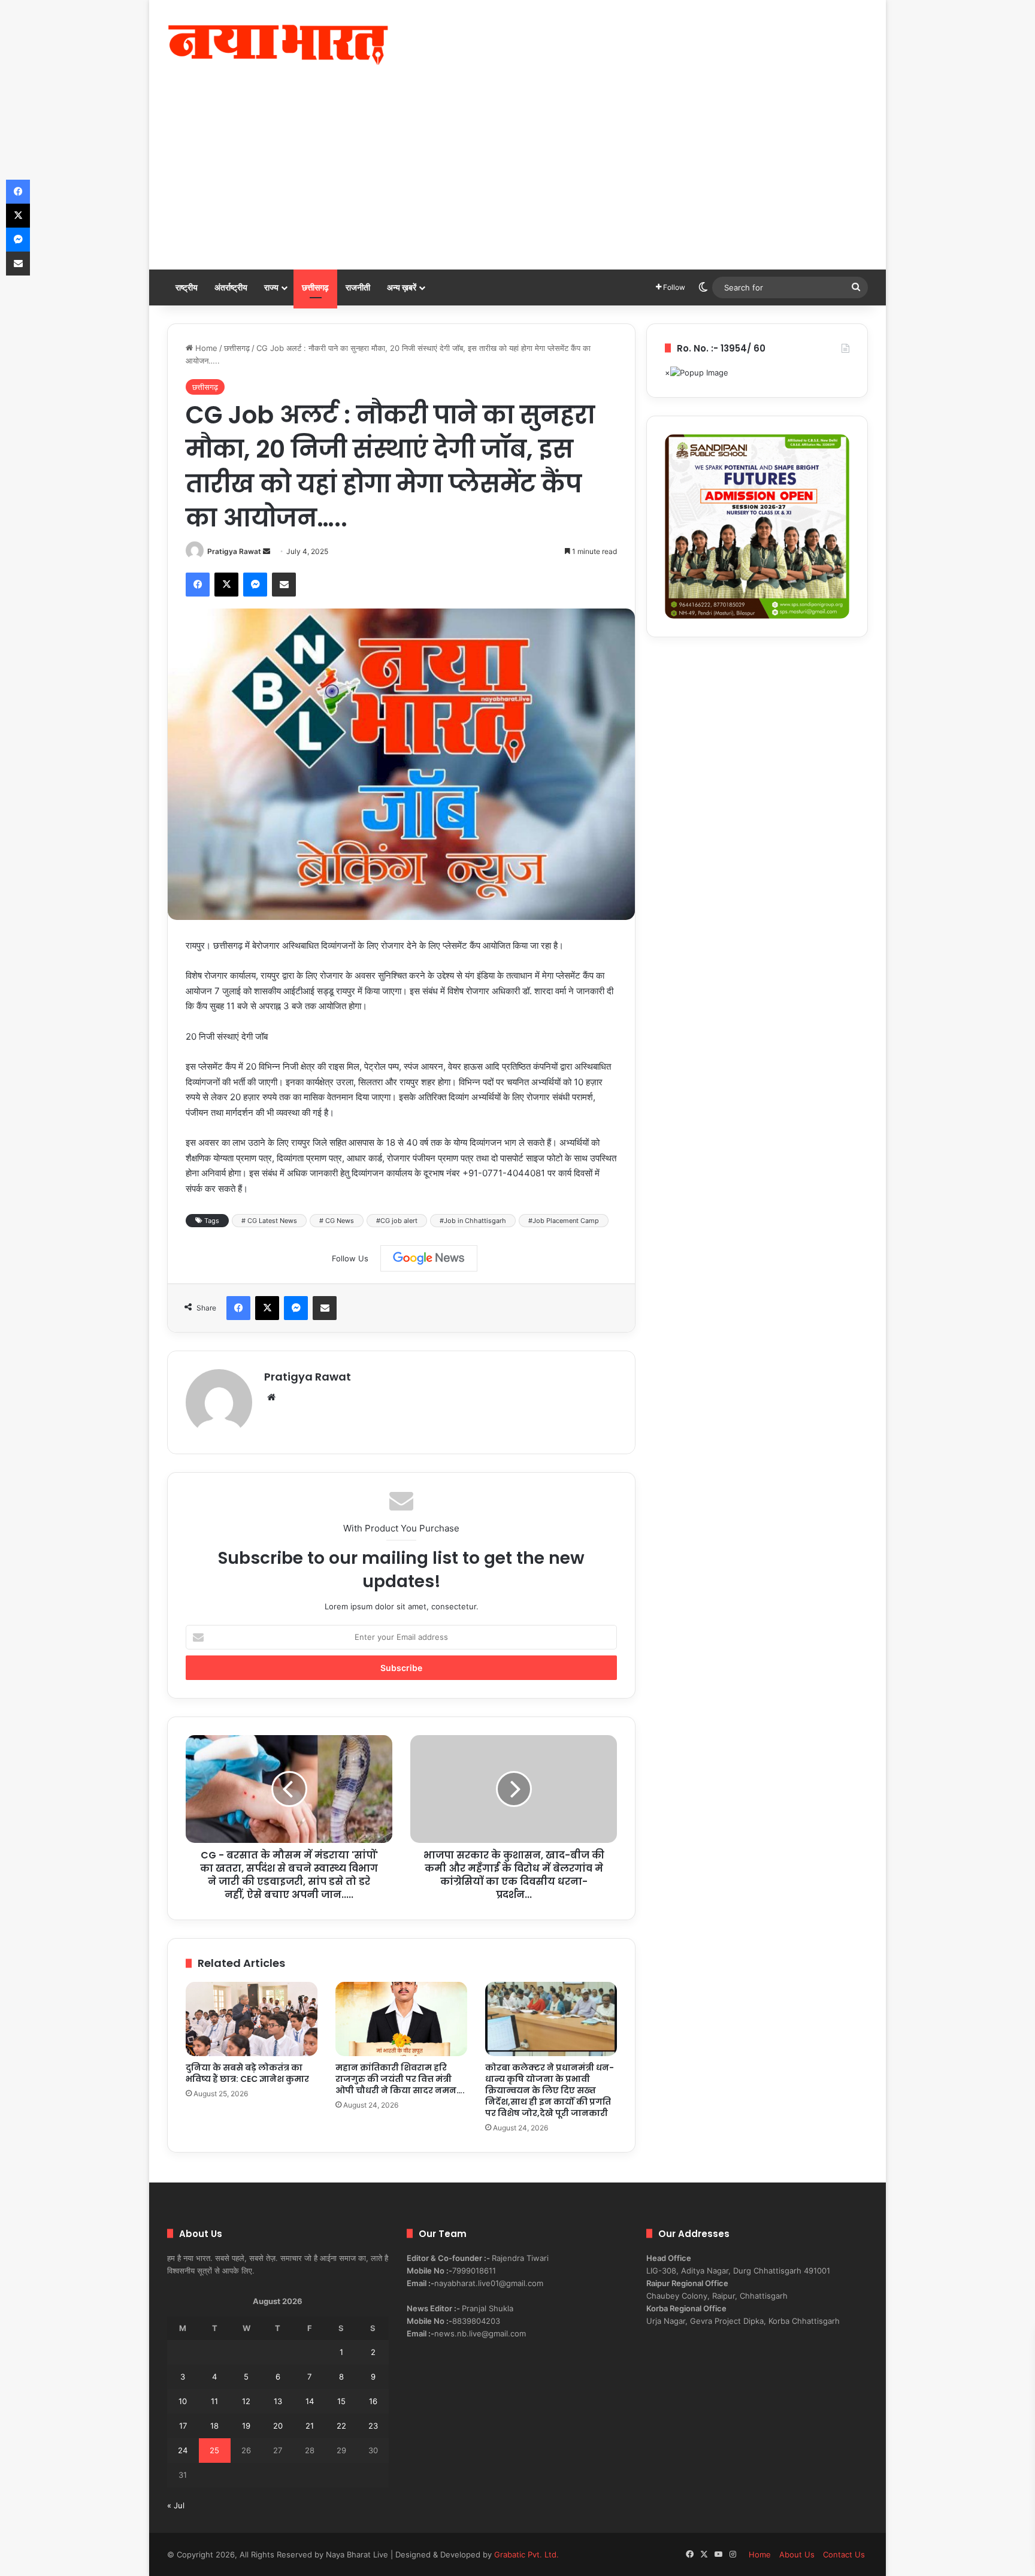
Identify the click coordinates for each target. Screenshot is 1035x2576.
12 (246, 2401)
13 (278, 2401)
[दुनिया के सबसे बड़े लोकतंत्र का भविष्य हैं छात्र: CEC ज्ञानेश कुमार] (252, 2019)
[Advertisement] (517, 180)
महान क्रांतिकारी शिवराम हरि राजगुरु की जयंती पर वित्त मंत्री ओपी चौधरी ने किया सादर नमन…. (400, 2079)
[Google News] (429, 1258)
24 (183, 2450)
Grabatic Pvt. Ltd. (526, 2554)
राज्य (271, 287)
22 (341, 2426)
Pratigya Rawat (234, 551)
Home (205, 348)
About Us (797, 2554)
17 (183, 2426)
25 (214, 2450)
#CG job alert (397, 1221)
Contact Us (844, 2554)
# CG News (337, 1221)
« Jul (176, 2505)
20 (278, 2426)
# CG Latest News (269, 1221)
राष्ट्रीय (187, 287)
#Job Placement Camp (564, 1221)
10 (183, 2401)
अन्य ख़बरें (402, 287)
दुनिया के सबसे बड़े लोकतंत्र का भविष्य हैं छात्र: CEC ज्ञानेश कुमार (247, 2073)
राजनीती (358, 287)
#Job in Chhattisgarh (473, 1221)
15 (341, 2401)
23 (373, 2426)
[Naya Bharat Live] (278, 45)
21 (310, 2426)
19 (246, 2426)
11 (214, 2401)
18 (214, 2426)
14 (310, 2401)
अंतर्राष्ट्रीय (231, 287)
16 (373, 2401)
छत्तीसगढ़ (315, 287)
